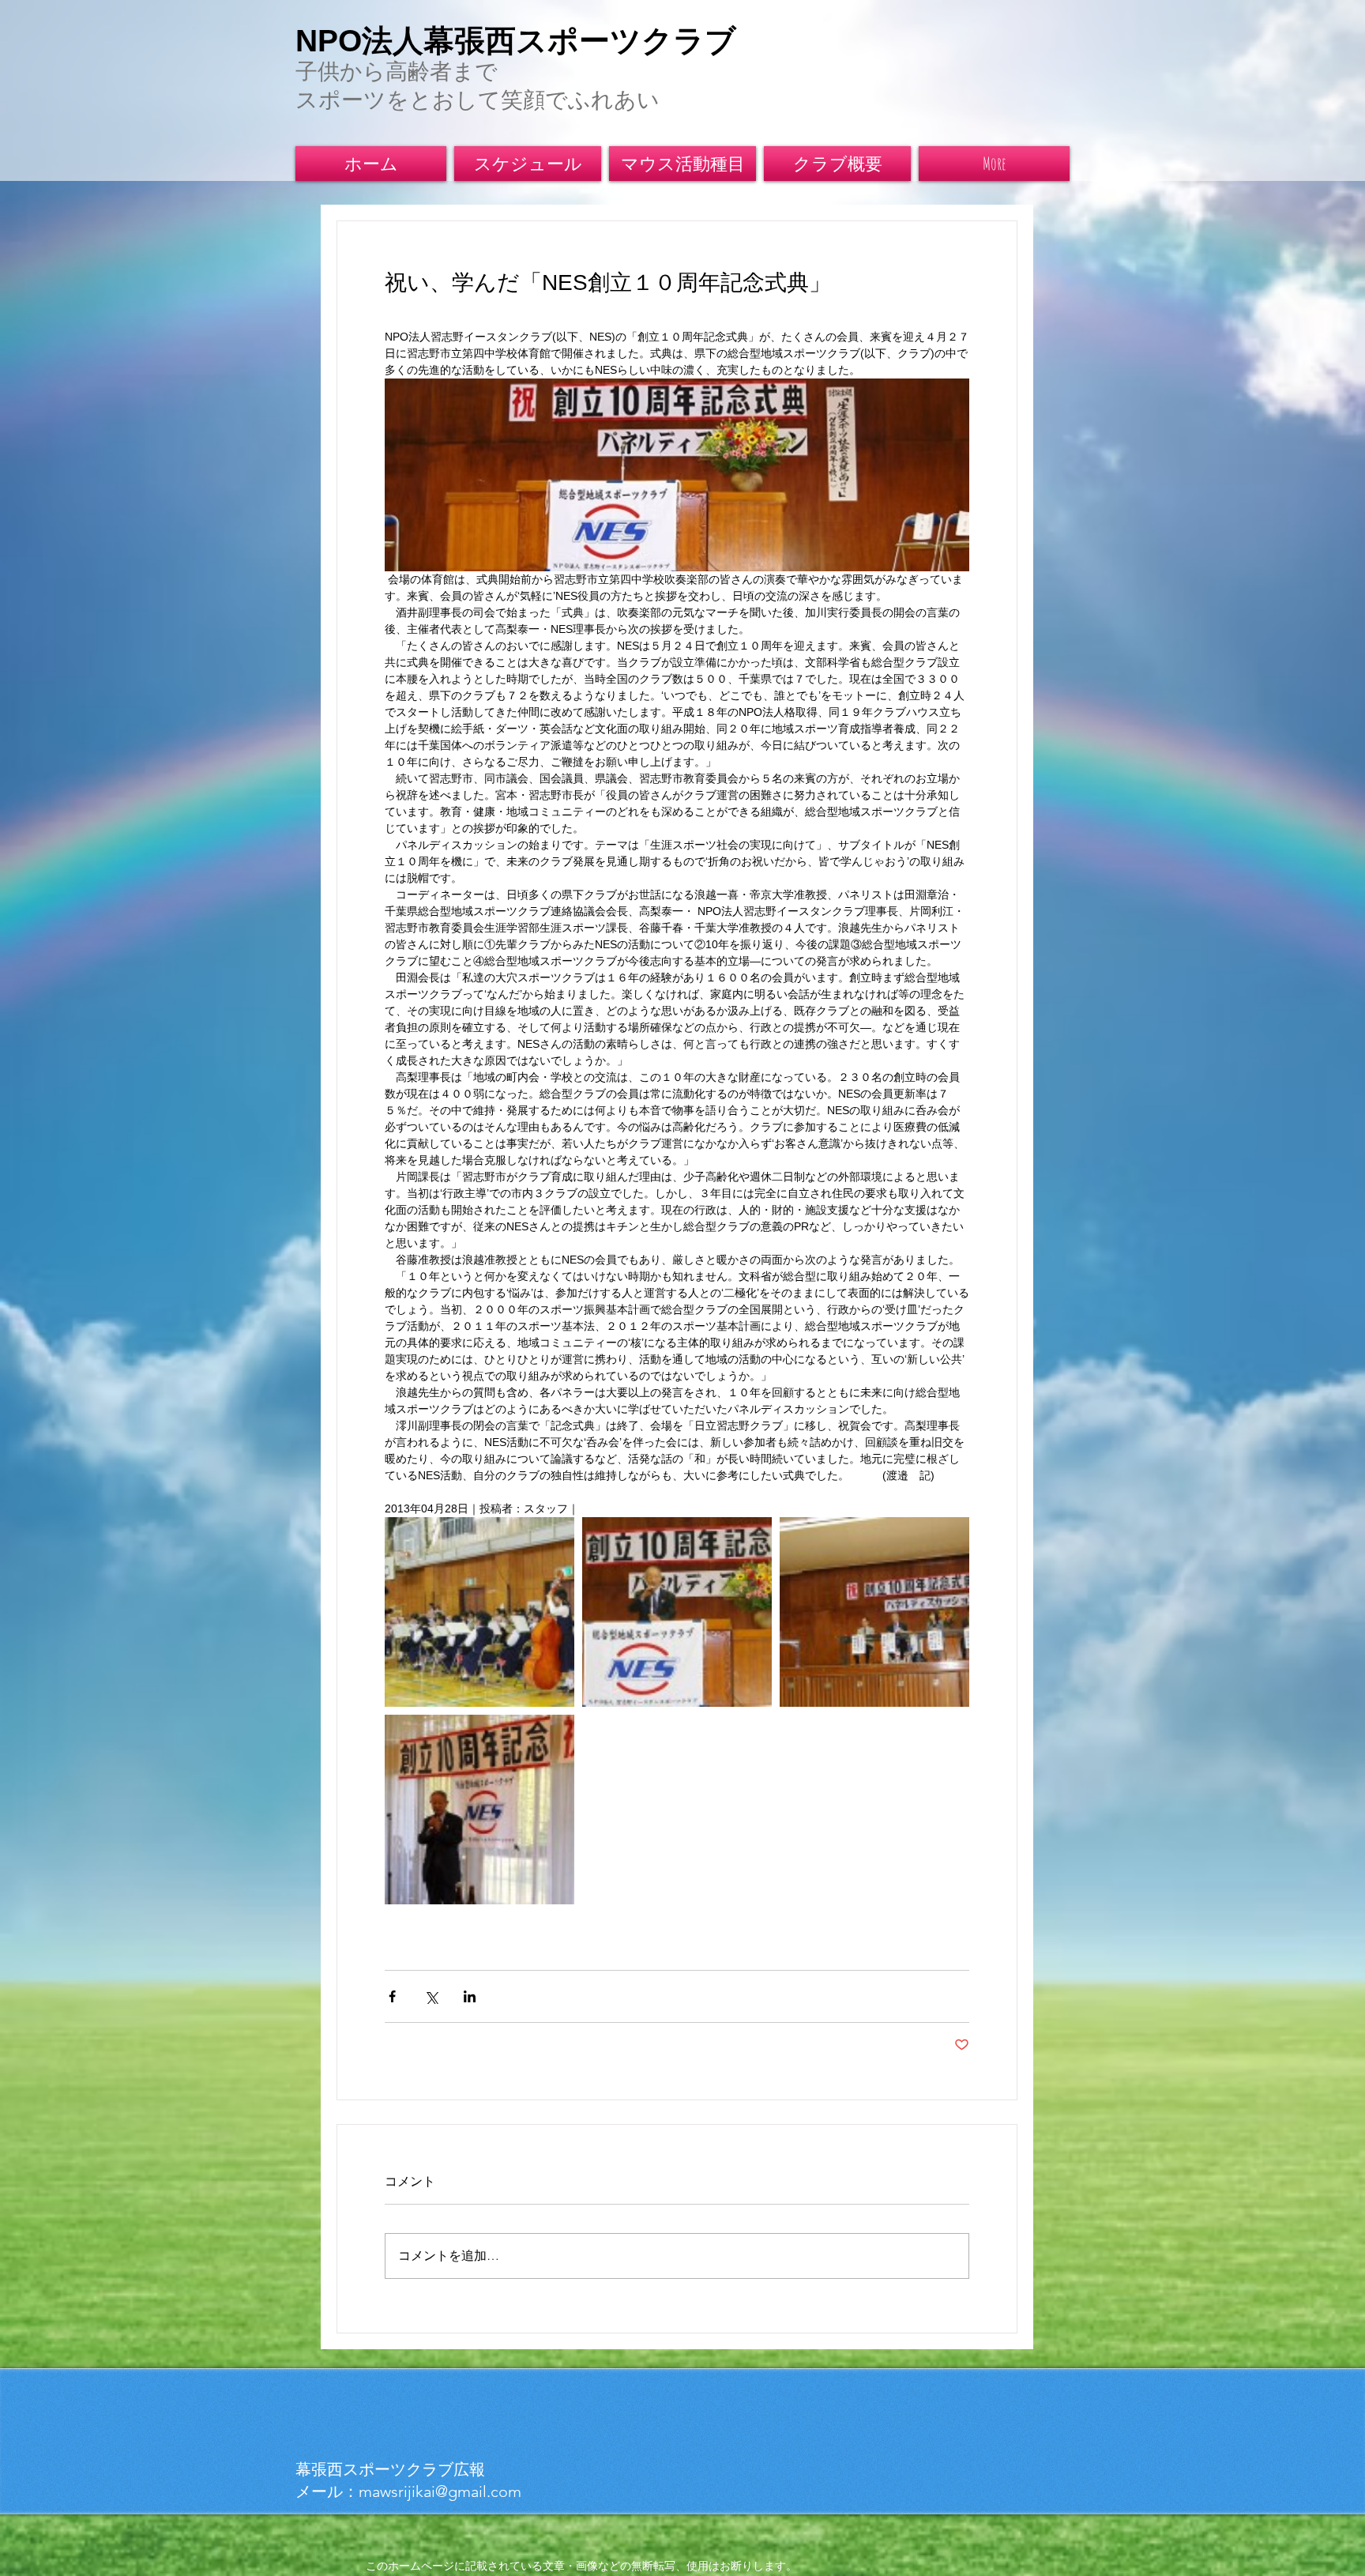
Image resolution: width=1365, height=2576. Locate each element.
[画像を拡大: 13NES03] (677, 1612)
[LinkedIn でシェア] (470, 1996)
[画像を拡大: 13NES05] (479, 1810)
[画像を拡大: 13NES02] (479, 1612)
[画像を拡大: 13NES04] (874, 1612)
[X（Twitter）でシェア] (431, 1996)
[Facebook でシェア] (392, 1996)
